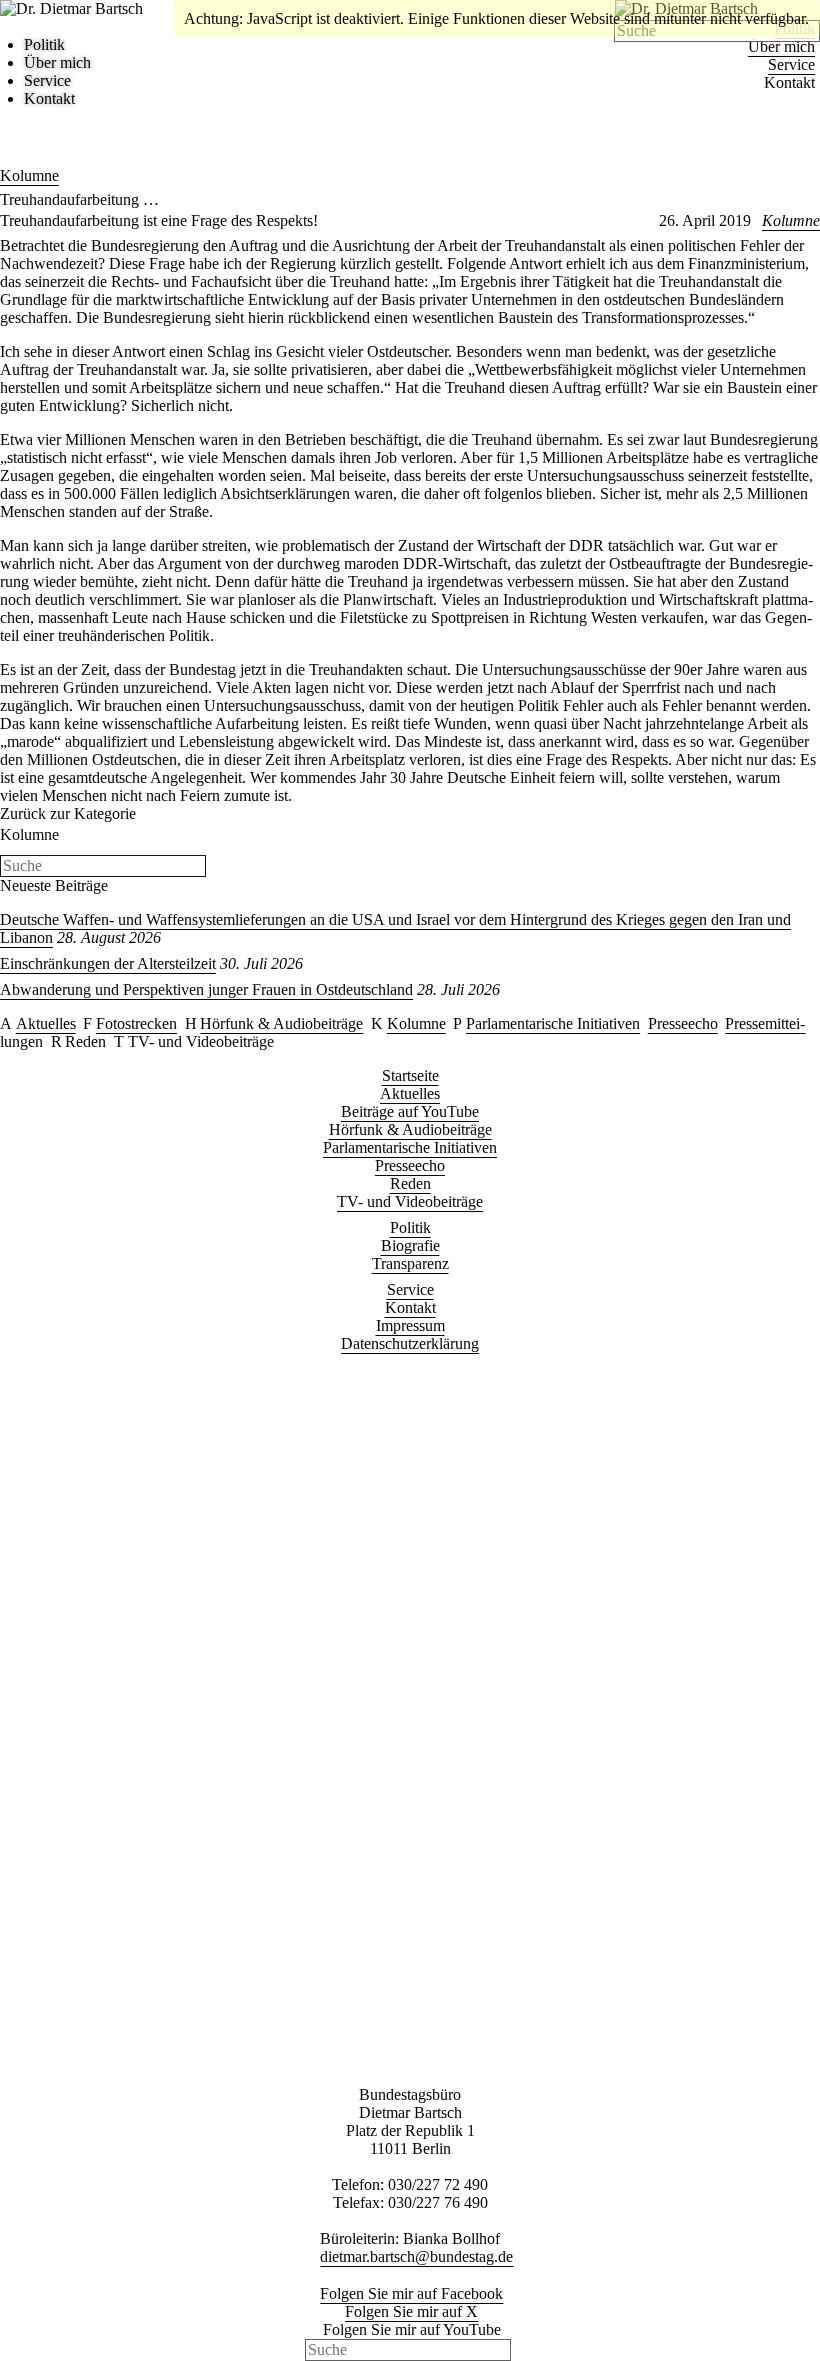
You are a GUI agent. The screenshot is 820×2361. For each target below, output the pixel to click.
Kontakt (789, 82)
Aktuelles (46, 1023)
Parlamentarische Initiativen (553, 1023)
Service (791, 64)
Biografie (410, 1245)
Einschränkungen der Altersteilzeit (108, 963)
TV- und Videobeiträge (201, 1041)
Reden (85, 1041)
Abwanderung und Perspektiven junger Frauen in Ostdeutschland (206, 989)
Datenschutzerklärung (410, 1343)
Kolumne (29, 175)
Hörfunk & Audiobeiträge (281, 1023)
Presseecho (683, 1023)
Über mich (781, 46)
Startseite (410, 1075)
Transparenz (410, 1263)
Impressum (410, 1325)
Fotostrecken (136, 1023)
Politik (44, 44)
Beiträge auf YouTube (410, 1111)
